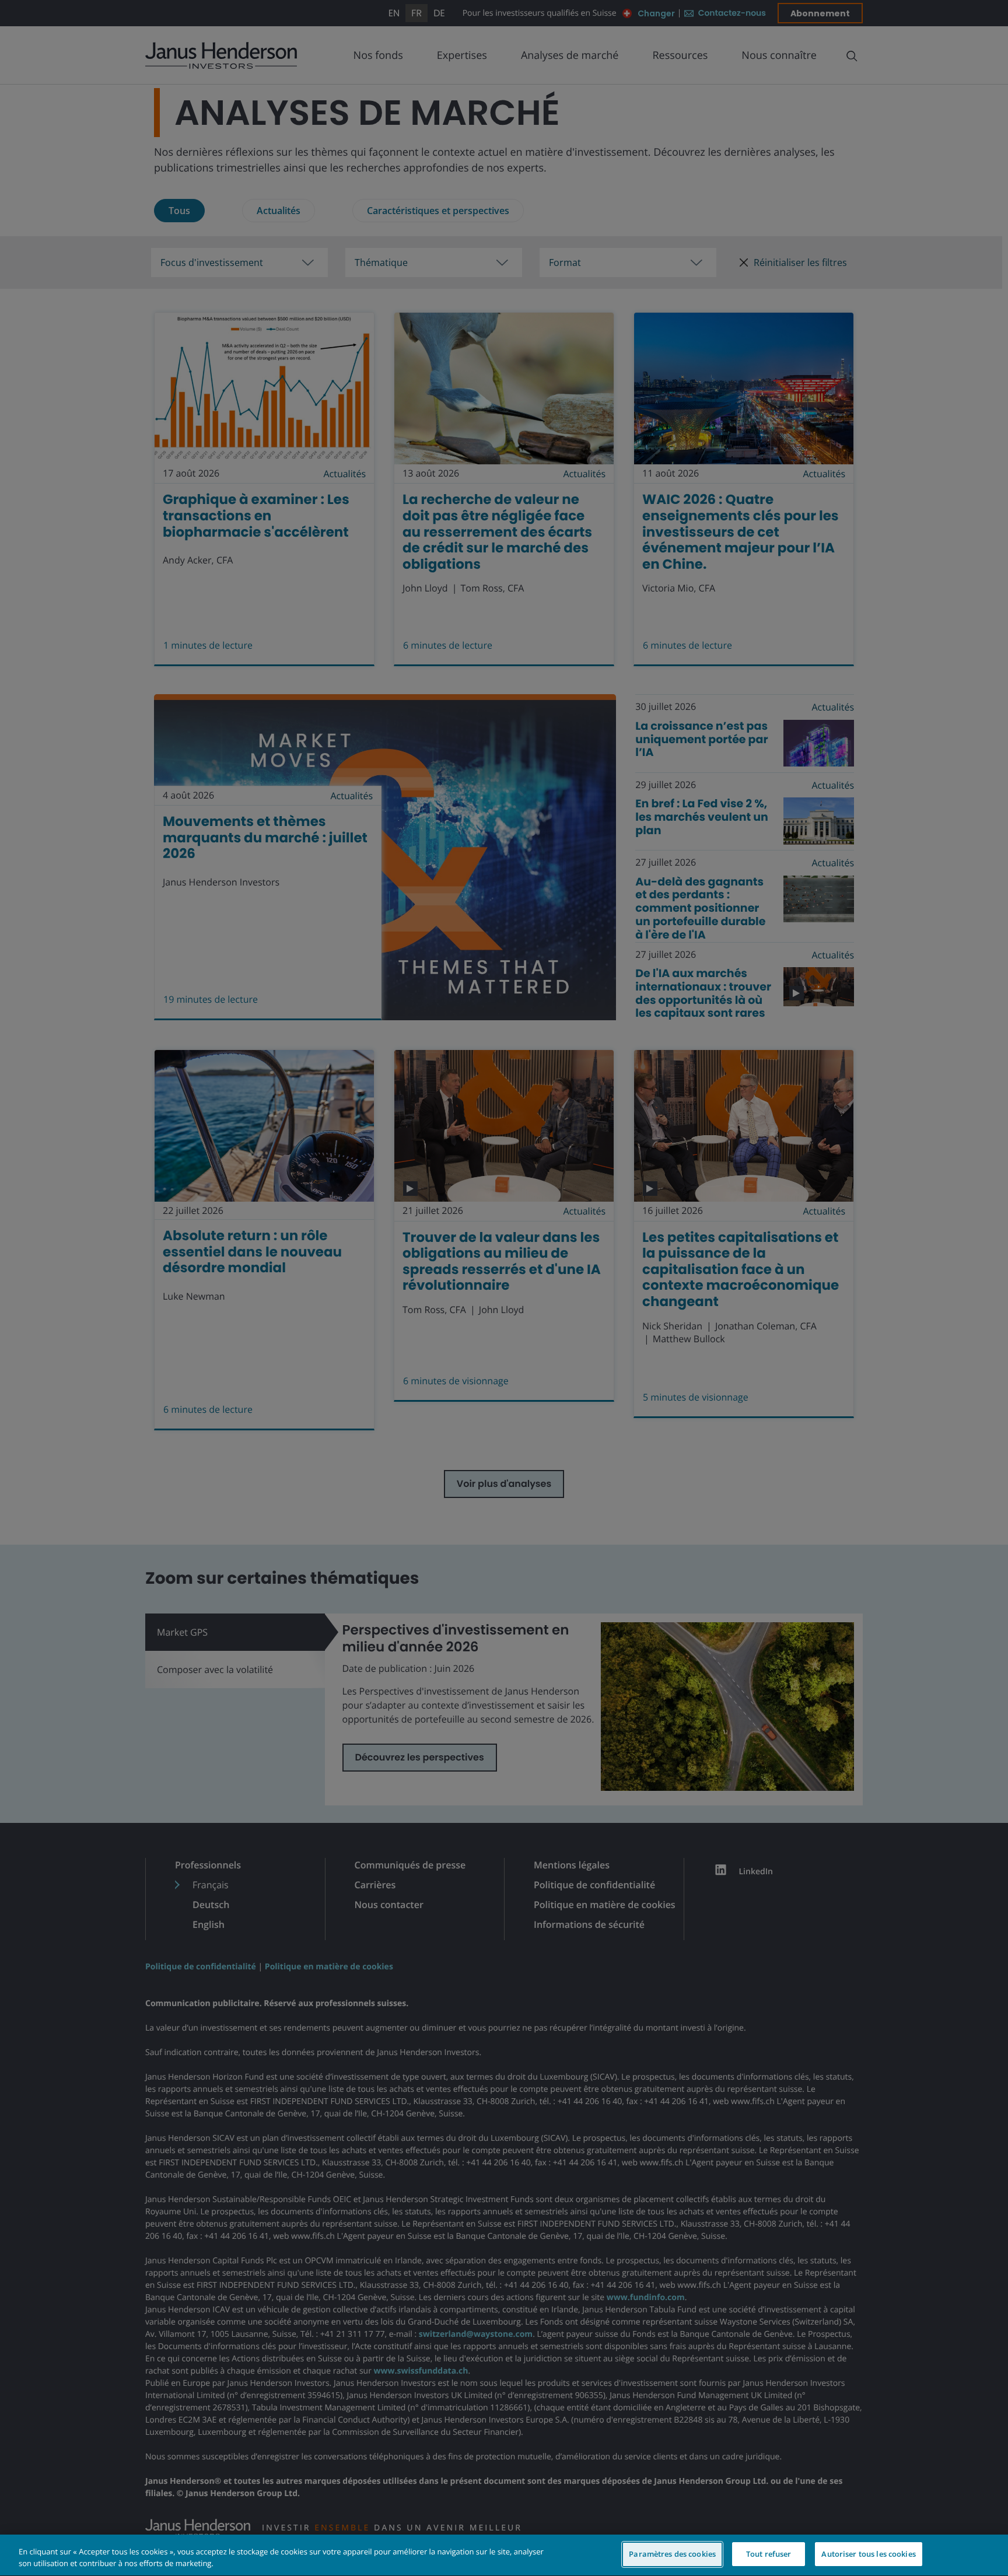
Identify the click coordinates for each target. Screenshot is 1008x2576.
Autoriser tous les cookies (868, 2554)
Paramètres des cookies (672, 2554)
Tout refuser (769, 2554)
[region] (504, 2555)
